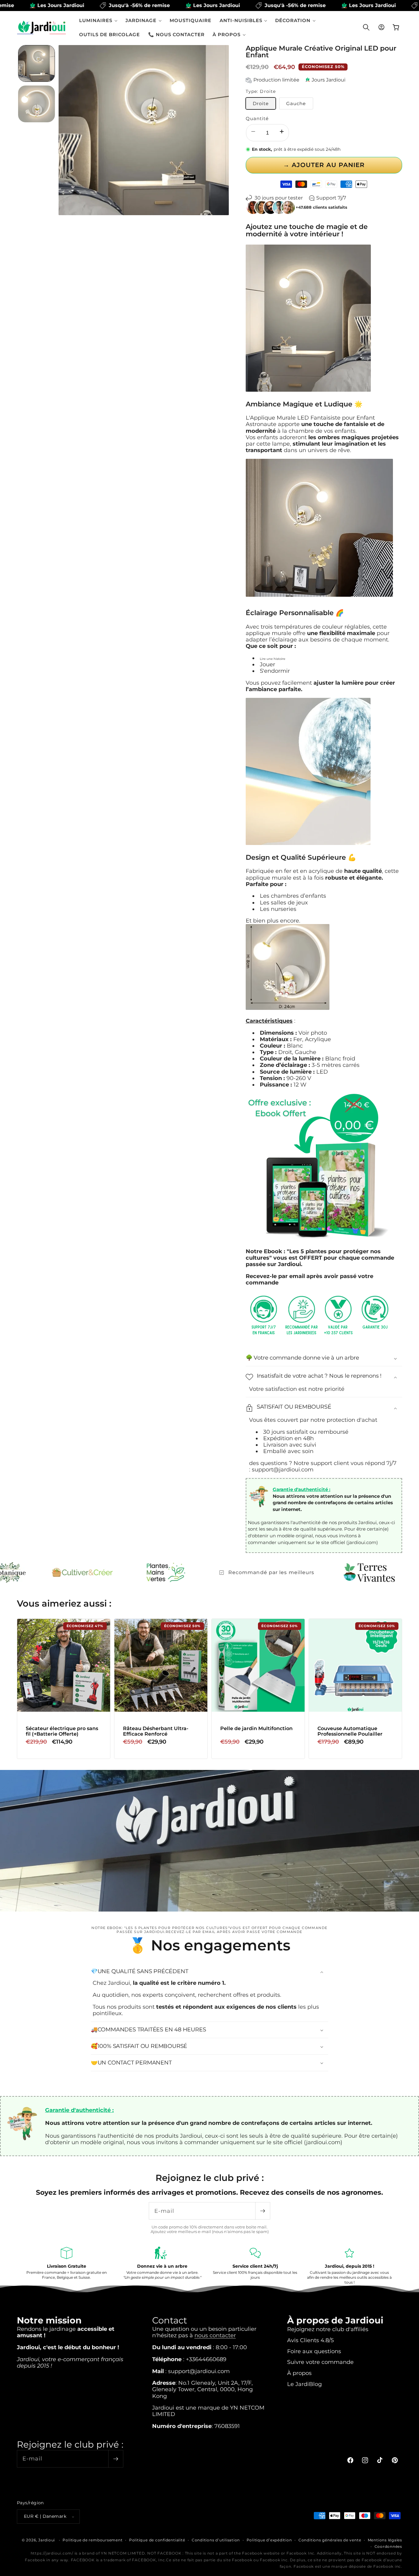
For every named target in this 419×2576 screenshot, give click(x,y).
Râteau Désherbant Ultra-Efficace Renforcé (156, 1731)
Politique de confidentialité (157, 2540)
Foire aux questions (314, 2351)
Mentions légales (385, 2540)
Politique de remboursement (92, 2540)
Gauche (296, 103)
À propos (299, 2373)
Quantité (257, 118)
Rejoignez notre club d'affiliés (328, 2329)
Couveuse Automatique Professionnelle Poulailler (350, 1731)
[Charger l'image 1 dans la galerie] (37, 63)
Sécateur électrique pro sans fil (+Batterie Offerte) (62, 1731)
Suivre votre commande (320, 2362)
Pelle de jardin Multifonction (256, 1729)
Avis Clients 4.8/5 (310, 2340)
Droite (261, 103)
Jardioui (47, 2540)
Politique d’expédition (269, 2540)
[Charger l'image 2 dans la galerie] (37, 104)
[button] (98, 20)
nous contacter (215, 2336)
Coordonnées (388, 2547)
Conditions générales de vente (330, 2540)
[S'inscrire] (263, 2211)
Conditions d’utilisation (216, 2540)
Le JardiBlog (304, 2384)
